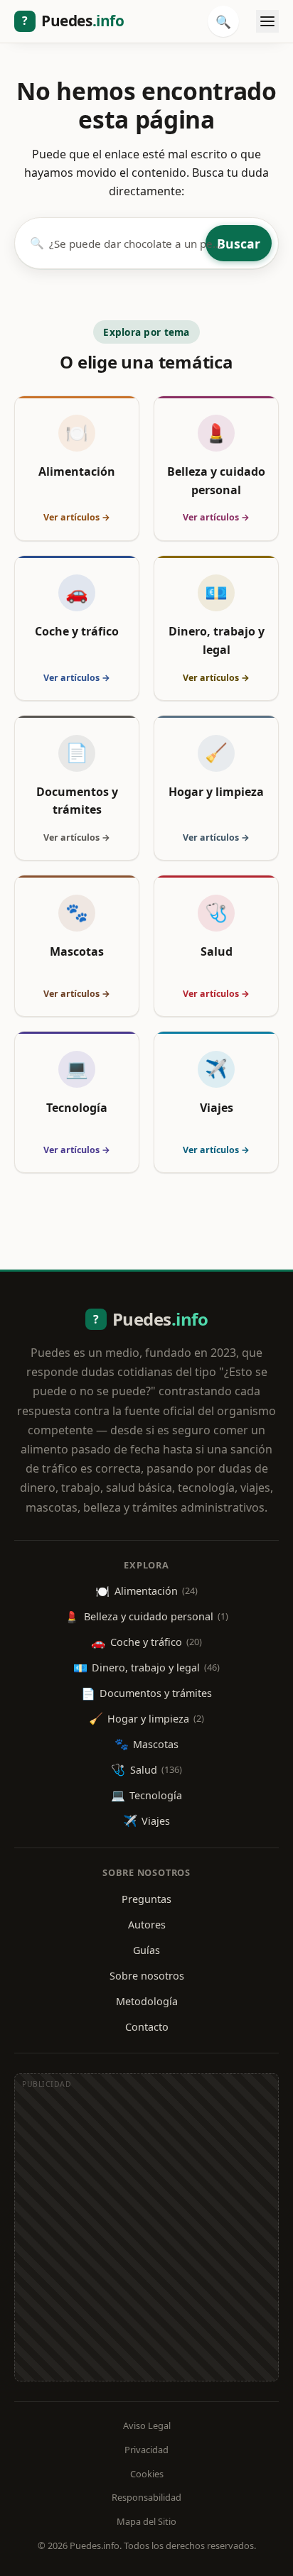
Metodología (147, 2001)
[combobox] (125, 243)
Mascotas (146, 1744)
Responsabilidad (146, 2497)
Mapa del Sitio (146, 2521)
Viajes (146, 1821)
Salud (146, 1769)
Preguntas (146, 1899)
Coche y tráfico (146, 1642)
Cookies (147, 2474)
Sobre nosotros (147, 1976)
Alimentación (146, 1591)
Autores (147, 1925)
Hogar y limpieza (147, 1718)
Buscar (239, 244)
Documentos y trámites (146, 1693)
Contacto (147, 2027)
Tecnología (146, 1795)
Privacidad (146, 2450)
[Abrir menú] (267, 21)
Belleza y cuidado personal (146, 1617)
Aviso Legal (147, 2425)
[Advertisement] (146, 2234)
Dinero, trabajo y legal (147, 1668)
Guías (146, 1950)
